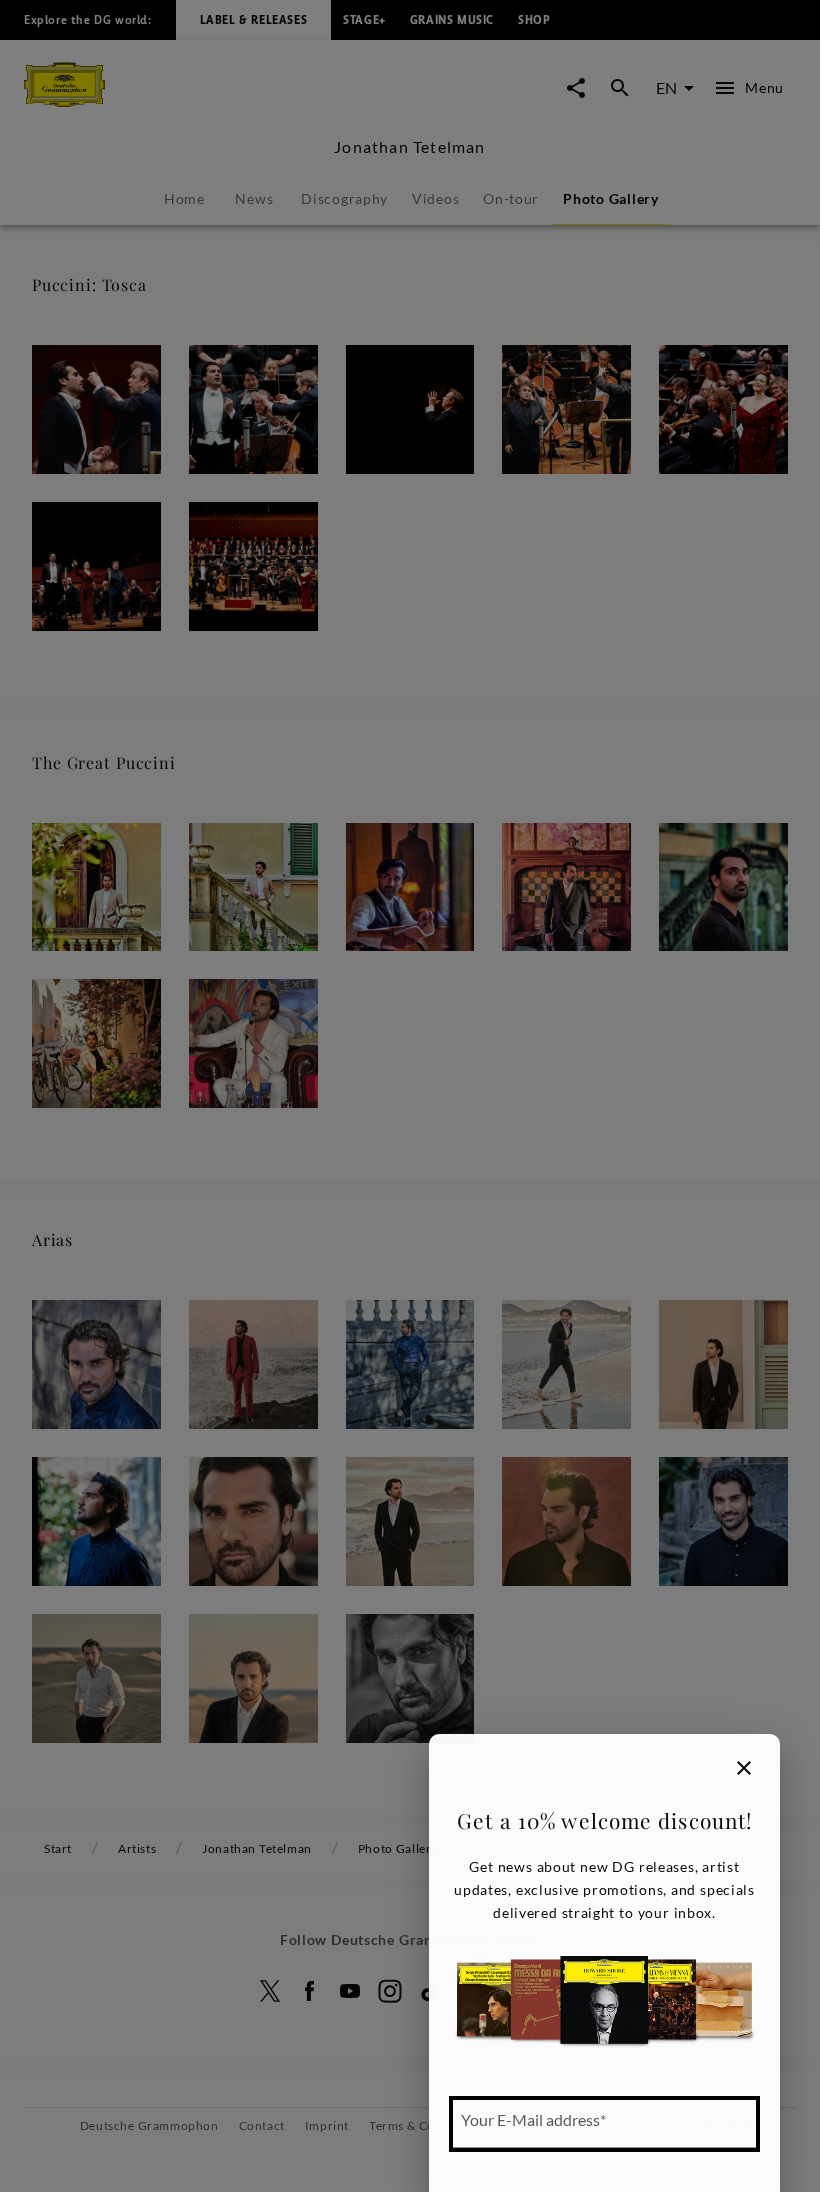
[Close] (744, 1768)
